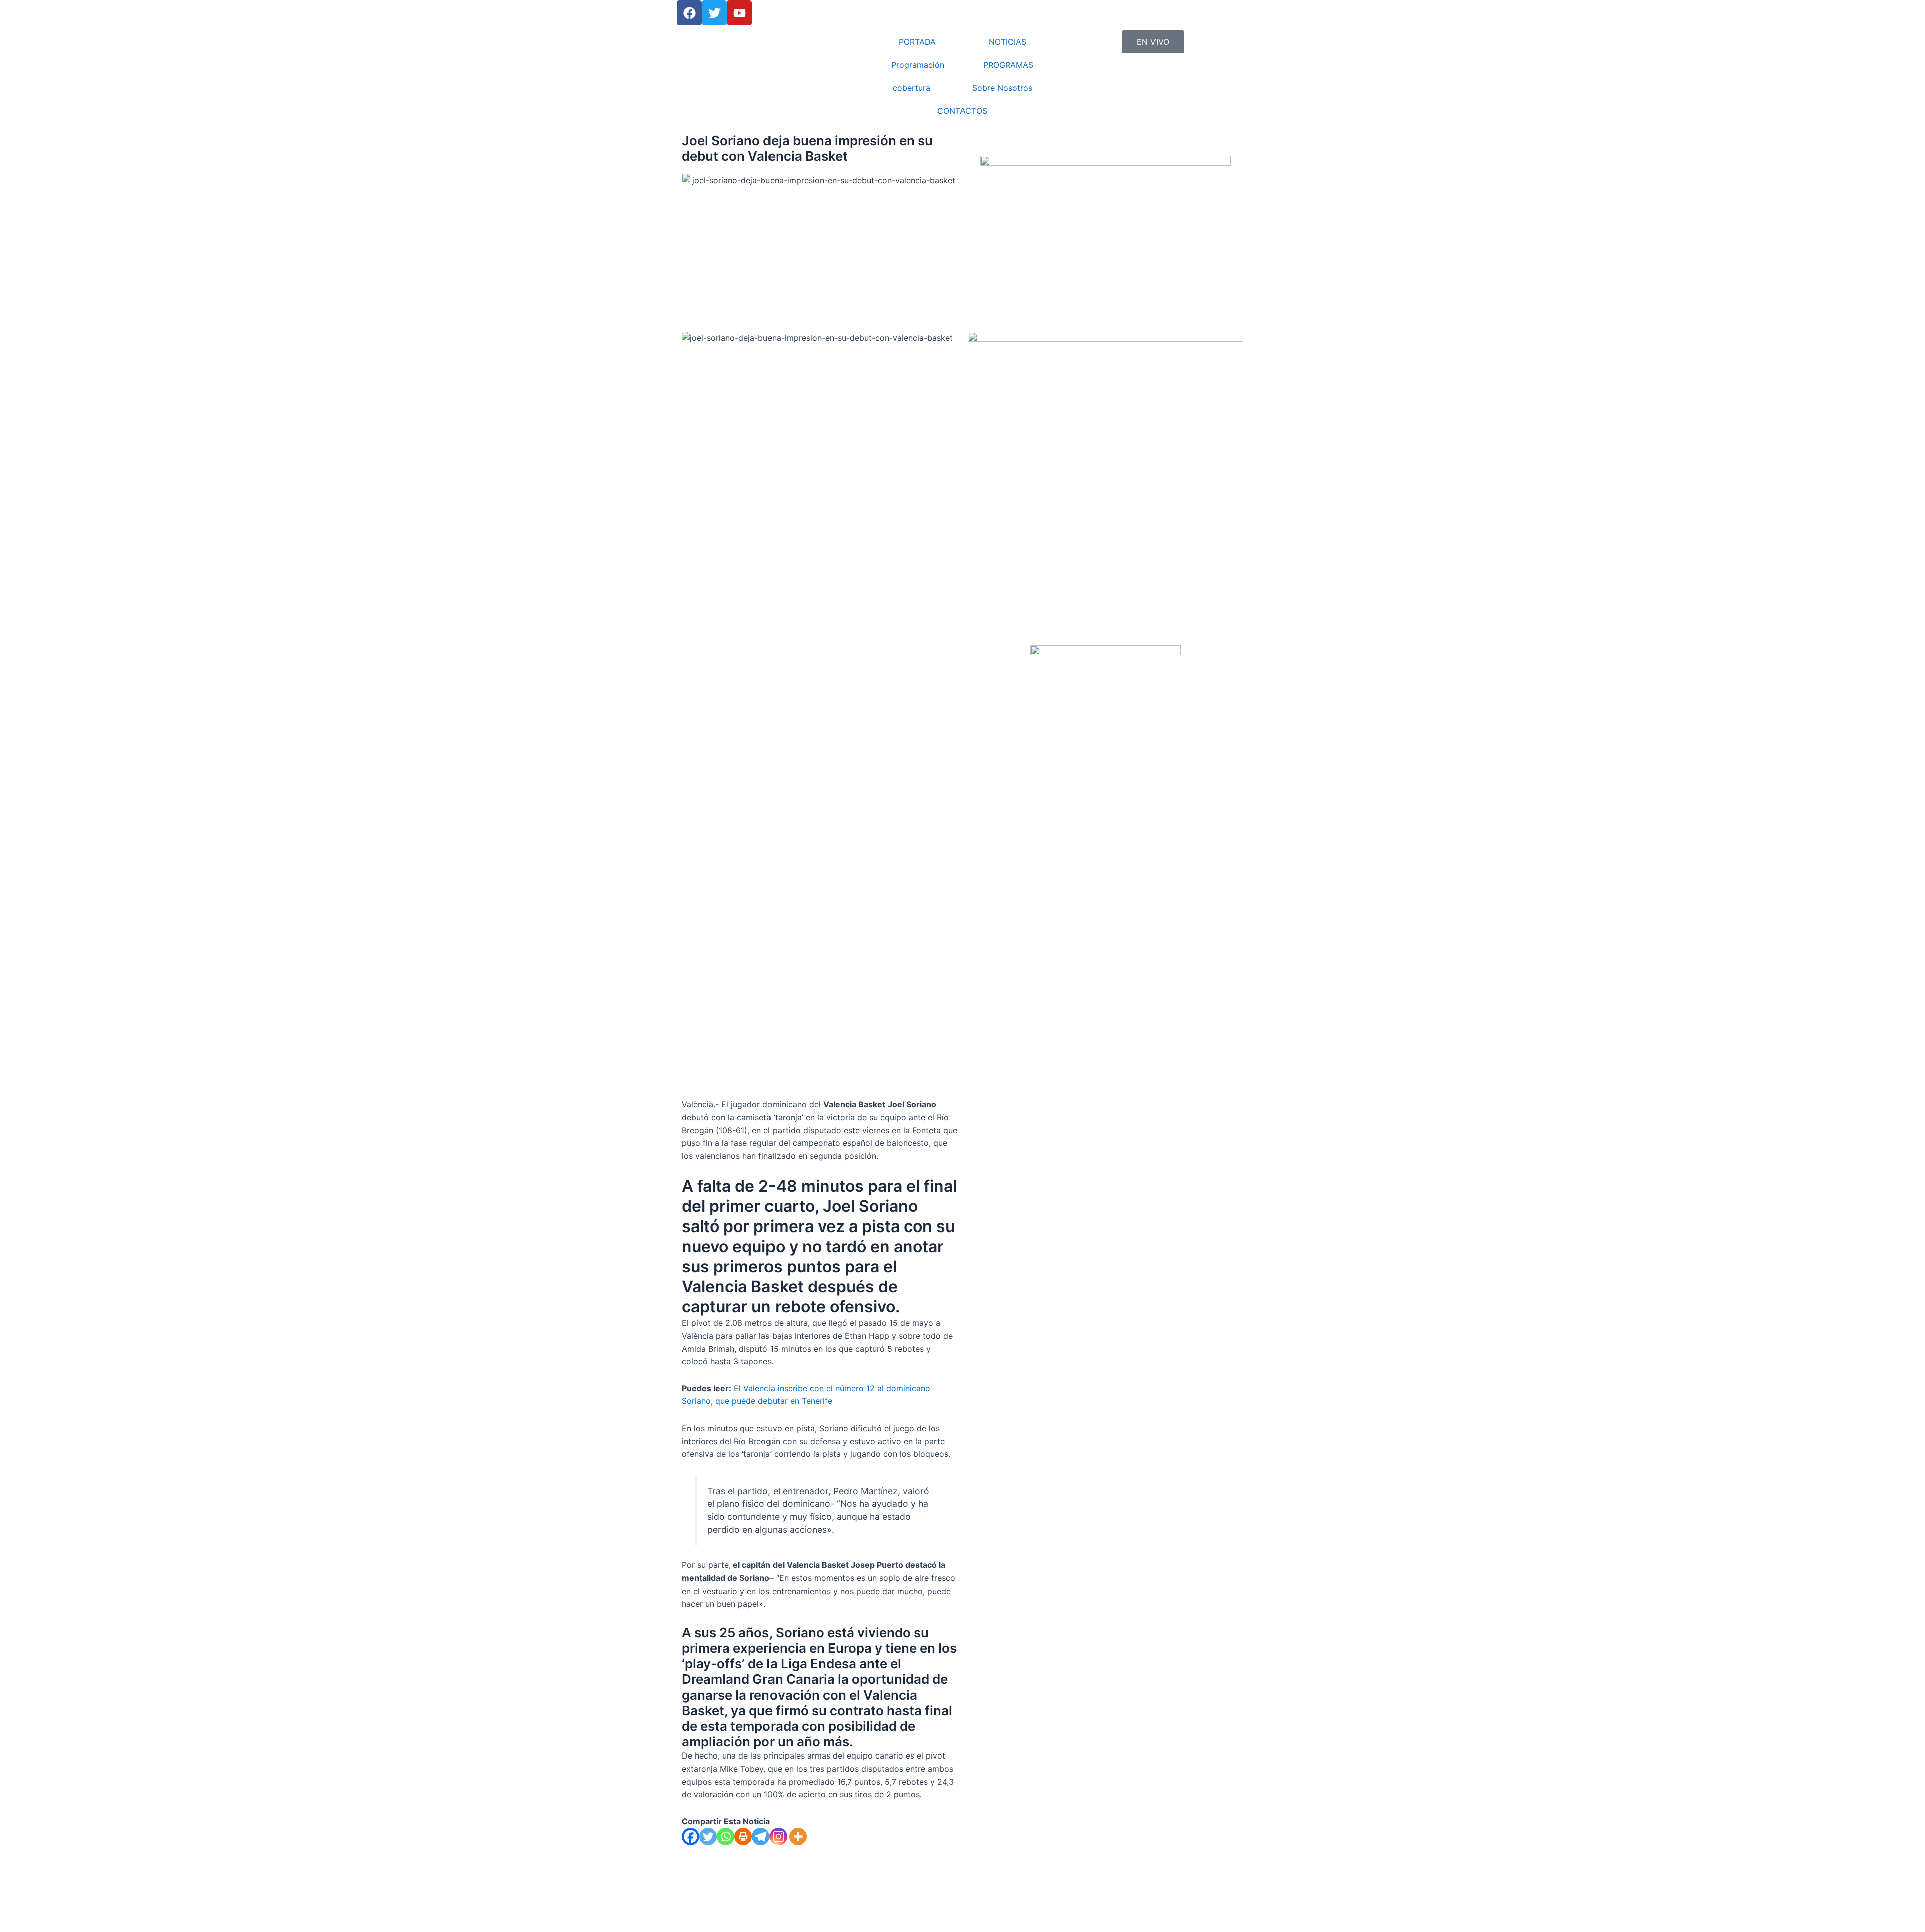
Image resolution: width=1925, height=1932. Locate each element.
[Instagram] (778, 1836)
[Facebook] (689, 13)
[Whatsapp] (726, 1836)
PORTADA (917, 42)
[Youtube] (739, 13)
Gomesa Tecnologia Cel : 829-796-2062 (829, 1920)
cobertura (912, 88)
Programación (918, 65)
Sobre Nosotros (1002, 88)
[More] (798, 1836)
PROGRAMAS (1008, 65)
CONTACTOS (962, 111)
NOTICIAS (1007, 42)
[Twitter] (708, 1836)
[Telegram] (761, 1836)
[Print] (743, 1836)
